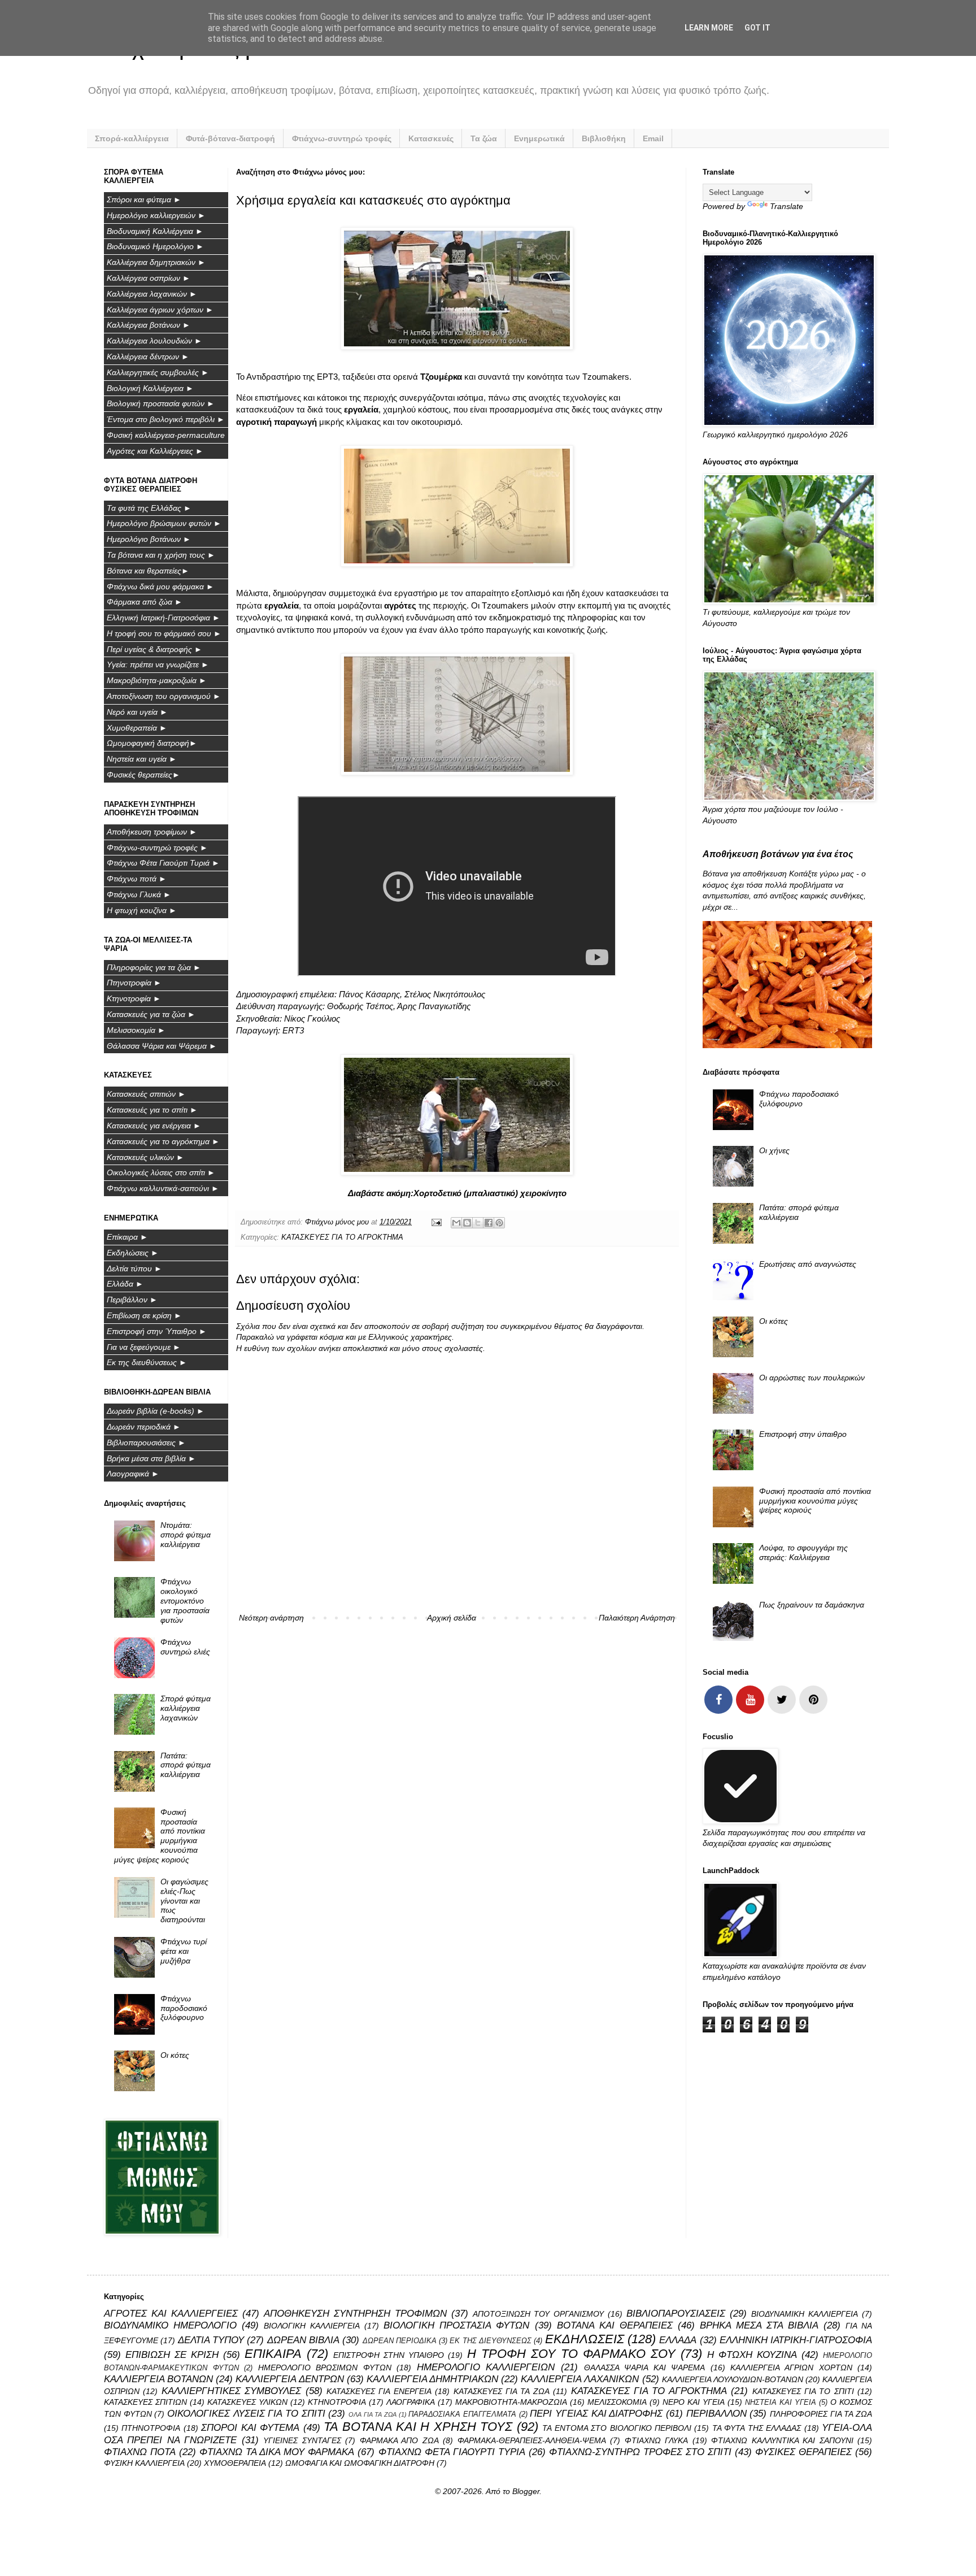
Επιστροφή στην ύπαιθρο (803, 1434)
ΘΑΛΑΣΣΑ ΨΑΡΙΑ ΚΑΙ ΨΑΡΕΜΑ (645, 2368)
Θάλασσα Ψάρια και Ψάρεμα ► (162, 1046)
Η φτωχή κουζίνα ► (142, 910)
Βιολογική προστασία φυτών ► (161, 403)
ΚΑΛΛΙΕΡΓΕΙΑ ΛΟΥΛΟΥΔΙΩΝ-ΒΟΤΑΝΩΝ (733, 2379)
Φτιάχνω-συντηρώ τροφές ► (157, 848)
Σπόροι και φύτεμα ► (144, 199)
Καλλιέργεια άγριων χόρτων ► (160, 310)
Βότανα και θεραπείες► (148, 571)
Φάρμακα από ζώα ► (145, 602)
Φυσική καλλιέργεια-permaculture (166, 435)
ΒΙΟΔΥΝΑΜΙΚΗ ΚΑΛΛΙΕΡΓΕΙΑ (805, 2314)
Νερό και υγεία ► (137, 712)
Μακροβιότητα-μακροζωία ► (157, 680)
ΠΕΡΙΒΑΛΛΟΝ (716, 2414)
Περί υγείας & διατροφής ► (154, 649)
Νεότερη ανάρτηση (271, 1618)
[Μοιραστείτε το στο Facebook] (489, 1223)
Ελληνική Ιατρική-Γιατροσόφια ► (164, 618)
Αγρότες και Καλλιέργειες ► (155, 451)
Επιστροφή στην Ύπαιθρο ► (157, 1331)
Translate (787, 206)
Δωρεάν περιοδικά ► (144, 1427)
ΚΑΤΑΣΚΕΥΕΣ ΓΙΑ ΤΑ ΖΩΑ (502, 2391)
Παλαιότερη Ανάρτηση (637, 1618)
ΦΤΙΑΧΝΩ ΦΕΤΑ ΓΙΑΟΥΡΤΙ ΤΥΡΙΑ (452, 2452)
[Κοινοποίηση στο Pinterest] (499, 1223)
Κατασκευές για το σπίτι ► (152, 1110)
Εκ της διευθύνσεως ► (147, 1362)
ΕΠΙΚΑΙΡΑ (273, 2354)
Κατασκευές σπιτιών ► (146, 1094)
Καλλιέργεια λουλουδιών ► (154, 341)
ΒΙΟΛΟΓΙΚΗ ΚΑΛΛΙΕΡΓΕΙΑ (312, 2326)
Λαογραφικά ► (133, 1474)
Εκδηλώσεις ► (133, 1253)
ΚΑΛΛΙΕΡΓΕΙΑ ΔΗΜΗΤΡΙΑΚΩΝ (432, 2379)
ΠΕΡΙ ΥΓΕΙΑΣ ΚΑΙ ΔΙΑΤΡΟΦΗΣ (596, 2414)
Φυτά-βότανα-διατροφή (230, 138)
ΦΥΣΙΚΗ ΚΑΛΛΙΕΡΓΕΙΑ (144, 2463)
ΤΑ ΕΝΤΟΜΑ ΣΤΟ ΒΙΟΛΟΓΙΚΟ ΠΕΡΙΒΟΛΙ (617, 2428)
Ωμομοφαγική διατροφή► (152, 743)
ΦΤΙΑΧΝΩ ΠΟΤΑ (140, 2452)
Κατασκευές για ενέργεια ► (154, 1126)
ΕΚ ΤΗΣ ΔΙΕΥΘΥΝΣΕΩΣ (491, 2341)
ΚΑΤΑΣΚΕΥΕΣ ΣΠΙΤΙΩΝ (145, 2402)
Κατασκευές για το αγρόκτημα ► (163, 1141)
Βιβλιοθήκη (604, 138)
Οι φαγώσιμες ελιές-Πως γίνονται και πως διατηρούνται (184, 1900)
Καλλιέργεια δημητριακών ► (156, 262)
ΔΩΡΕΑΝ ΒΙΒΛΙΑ (303, 2340)
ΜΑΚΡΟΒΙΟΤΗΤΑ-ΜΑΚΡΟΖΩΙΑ (511, 2402)
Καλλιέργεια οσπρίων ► (149, 278)
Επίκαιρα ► (127, 1237)
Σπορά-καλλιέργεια (132, 138)
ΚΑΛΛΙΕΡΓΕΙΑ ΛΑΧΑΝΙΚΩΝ (580, 2379)
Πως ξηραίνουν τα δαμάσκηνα (812, 1605)
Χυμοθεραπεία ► (137, 728)
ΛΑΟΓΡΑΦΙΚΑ (411, 2402)
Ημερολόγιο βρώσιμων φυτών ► (164, 523)
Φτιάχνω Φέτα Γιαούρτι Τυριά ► (163, 863)
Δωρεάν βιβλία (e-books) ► (156, 1411)
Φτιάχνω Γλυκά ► (139, 894)
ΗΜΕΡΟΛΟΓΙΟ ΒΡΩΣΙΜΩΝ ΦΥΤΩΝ (325, 2368)
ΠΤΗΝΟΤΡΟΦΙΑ (151, 2428)
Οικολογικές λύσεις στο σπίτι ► (161, 1172)
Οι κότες (175, 2055)
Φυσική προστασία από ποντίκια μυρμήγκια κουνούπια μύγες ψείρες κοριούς (815, 1501)
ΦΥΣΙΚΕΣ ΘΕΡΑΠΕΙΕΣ (803, 2452)
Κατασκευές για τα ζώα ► (151, 1014)
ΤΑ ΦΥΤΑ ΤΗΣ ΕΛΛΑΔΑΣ (757, 2428)
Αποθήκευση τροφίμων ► (152, 832)
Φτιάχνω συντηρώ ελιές (185, 1647)
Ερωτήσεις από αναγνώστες (808, 1264)
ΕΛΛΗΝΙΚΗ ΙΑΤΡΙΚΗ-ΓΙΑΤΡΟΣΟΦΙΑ (796, 2340)
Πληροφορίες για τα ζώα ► (154, 967)
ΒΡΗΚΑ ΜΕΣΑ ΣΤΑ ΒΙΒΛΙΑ (759, 2325)
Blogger (526, 2491)
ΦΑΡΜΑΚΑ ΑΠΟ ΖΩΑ (399, 2440)
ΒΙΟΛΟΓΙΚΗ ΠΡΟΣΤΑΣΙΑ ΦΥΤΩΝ (456, 2325)
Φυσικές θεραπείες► (143, 775)
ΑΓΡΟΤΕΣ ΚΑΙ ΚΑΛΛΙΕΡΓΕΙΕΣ (171, 2314)
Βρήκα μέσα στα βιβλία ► (151, 1458)
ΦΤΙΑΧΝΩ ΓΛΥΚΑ (656, 2440)
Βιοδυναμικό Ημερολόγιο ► (155, 246)
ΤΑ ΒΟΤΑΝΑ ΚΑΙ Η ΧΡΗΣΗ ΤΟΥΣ (418, 2427)
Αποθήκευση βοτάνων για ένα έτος (778, 854)
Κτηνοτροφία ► (134, 998)
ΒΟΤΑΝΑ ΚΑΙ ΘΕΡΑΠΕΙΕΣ (615, 2325)
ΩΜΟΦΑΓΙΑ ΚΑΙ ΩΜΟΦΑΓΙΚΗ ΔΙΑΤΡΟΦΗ (360, 2463)
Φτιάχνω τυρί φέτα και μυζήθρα (184, 1951)
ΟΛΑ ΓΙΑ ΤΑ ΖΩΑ (372, 2414)
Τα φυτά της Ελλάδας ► (149, 508)
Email (653, 138)
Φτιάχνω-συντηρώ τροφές (342, 138)
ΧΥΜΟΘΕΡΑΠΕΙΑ (235, 2463)
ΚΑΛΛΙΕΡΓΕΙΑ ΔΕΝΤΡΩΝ (289, 2379)
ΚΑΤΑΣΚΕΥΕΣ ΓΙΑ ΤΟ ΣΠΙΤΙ (803, 2391)
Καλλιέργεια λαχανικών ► (152, 294)
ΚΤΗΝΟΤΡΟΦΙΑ (337, 2402)
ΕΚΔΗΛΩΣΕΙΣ (585, 2339)
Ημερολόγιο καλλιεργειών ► (156, 215)
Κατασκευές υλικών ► (145, 1157)
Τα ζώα (484, 138)
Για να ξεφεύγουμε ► (144, 1347)
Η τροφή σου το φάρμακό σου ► (164, 633)
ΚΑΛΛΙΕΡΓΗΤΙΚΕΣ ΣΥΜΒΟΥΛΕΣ (231, 2391)
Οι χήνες (774, 1150)
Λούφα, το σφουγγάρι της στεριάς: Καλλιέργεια (803, 1552)
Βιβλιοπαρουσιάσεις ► (146, 1443)
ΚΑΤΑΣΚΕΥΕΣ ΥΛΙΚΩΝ (247, 2402)
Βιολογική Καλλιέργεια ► (150, 388)
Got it (757, 28)
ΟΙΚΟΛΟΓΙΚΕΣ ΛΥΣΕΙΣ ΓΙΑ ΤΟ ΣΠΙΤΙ (246, 2414)
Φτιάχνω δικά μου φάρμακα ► (160, 587)
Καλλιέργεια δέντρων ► (148, 357)
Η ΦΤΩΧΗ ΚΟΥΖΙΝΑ (752, 2355)
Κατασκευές (431, 138)
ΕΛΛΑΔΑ (678, 2340)
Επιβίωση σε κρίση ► (144, 1315)
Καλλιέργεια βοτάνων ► (149, 325)
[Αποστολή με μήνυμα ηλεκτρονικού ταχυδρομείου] (456, 1223)
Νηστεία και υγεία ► (142, 759)
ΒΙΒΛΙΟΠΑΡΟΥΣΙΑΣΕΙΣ (676, 2314)
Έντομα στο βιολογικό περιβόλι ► (166, 419)
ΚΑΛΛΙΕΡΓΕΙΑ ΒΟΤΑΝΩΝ (158, 2379)
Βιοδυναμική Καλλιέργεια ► (155, 231)
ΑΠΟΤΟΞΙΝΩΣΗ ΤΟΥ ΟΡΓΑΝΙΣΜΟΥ (539, 2314)
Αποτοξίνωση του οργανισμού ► (164, 696)
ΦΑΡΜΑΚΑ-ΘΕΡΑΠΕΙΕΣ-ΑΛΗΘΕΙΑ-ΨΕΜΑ (532, 2440)
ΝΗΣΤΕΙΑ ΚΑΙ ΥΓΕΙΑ (781, 2403)
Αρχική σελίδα (452, 1618)
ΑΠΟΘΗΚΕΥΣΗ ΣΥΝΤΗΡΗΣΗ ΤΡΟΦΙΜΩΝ (355, 2314)
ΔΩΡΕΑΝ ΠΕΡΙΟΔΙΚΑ (400, 2341)
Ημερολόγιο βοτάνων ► (149, 539)
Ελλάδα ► (125, 1284)
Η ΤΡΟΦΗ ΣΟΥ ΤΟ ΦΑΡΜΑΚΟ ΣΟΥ (571, 2354)
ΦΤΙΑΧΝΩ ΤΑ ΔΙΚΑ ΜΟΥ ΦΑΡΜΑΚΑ (277, 2452)
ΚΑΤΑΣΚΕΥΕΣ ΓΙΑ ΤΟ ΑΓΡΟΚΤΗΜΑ (342, 1237)
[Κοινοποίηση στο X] (478, 1223)
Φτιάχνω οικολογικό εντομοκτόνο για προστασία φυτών (185, 1600)
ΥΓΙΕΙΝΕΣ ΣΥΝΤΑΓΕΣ (302, 2440)
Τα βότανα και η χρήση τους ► (161, 555)
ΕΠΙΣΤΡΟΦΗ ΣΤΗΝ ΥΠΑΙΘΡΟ (389, 2355)
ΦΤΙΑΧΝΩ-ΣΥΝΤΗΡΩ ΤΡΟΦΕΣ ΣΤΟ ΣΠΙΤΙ (640, 2452)
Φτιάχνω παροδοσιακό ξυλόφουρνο (184, 2008)
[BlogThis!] (467, 1223)
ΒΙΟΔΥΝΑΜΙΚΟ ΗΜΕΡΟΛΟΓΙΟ (170, 2325)
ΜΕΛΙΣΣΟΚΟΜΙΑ (617, 2402)
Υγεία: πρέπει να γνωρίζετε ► (158, 664)
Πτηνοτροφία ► (134, 983)
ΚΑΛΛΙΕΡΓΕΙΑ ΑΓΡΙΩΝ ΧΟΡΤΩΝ (791, 2368)
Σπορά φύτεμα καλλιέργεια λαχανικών (186, 1708)
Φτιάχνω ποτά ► (137, 879)
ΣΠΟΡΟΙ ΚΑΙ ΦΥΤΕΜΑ (250, 2428)
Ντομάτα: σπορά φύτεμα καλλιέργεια (186, 1535)
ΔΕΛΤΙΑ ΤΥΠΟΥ (211, 2340)
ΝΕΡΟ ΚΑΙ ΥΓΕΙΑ (694, 2402)
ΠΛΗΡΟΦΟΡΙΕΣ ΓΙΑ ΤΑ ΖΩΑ (821, 2414)
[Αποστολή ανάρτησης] (436, 1222)
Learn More (709, 28)
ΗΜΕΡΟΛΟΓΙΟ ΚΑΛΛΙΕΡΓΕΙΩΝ (486, 2367)
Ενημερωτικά (539, 138)
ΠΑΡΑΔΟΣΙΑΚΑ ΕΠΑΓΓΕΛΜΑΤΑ (462, 2414)
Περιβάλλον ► (132, 1300)
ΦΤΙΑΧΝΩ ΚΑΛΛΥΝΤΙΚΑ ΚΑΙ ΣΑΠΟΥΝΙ (782, 2440)
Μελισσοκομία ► (136, 1030)
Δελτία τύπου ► (134, 1269)
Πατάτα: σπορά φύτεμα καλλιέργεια (186, 1765)
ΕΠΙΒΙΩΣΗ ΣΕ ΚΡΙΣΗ (172, 2355)
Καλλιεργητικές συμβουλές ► (158, 372)
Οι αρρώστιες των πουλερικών (812, 1378)
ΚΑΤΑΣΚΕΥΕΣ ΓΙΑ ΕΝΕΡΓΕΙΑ (379, 2391)
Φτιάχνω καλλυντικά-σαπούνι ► (163, 1188)
